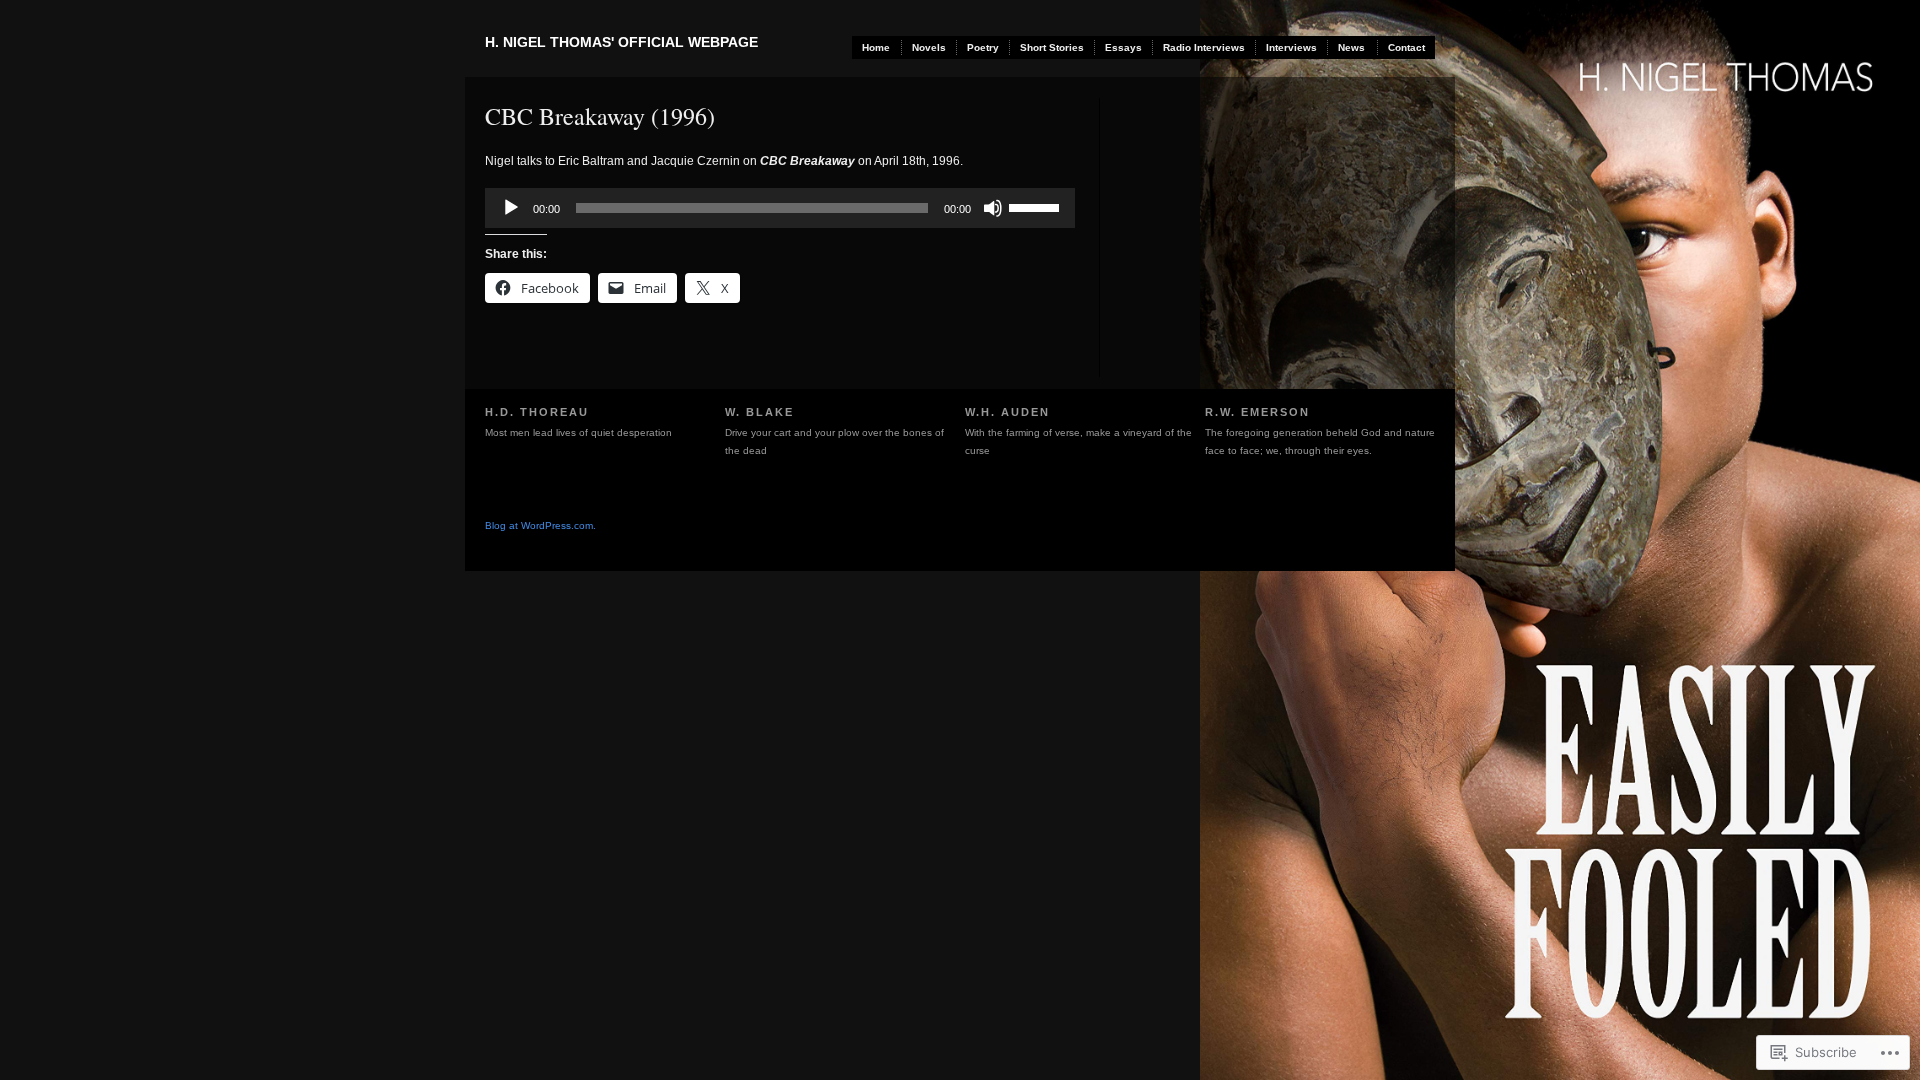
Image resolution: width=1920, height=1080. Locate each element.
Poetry (983, 47)
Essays (1123, 47)
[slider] (1037, 206)
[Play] (511, 208)
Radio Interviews (1204, 47)
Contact (1406, 47)
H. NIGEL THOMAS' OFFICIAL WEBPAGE (621, 42)
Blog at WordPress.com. (540, 525)
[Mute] (993, 208)
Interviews (1291, 47)
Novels (929, 47)
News (1351, 47)
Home (876, 47)
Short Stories (1052, 47)
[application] (780, 208)
